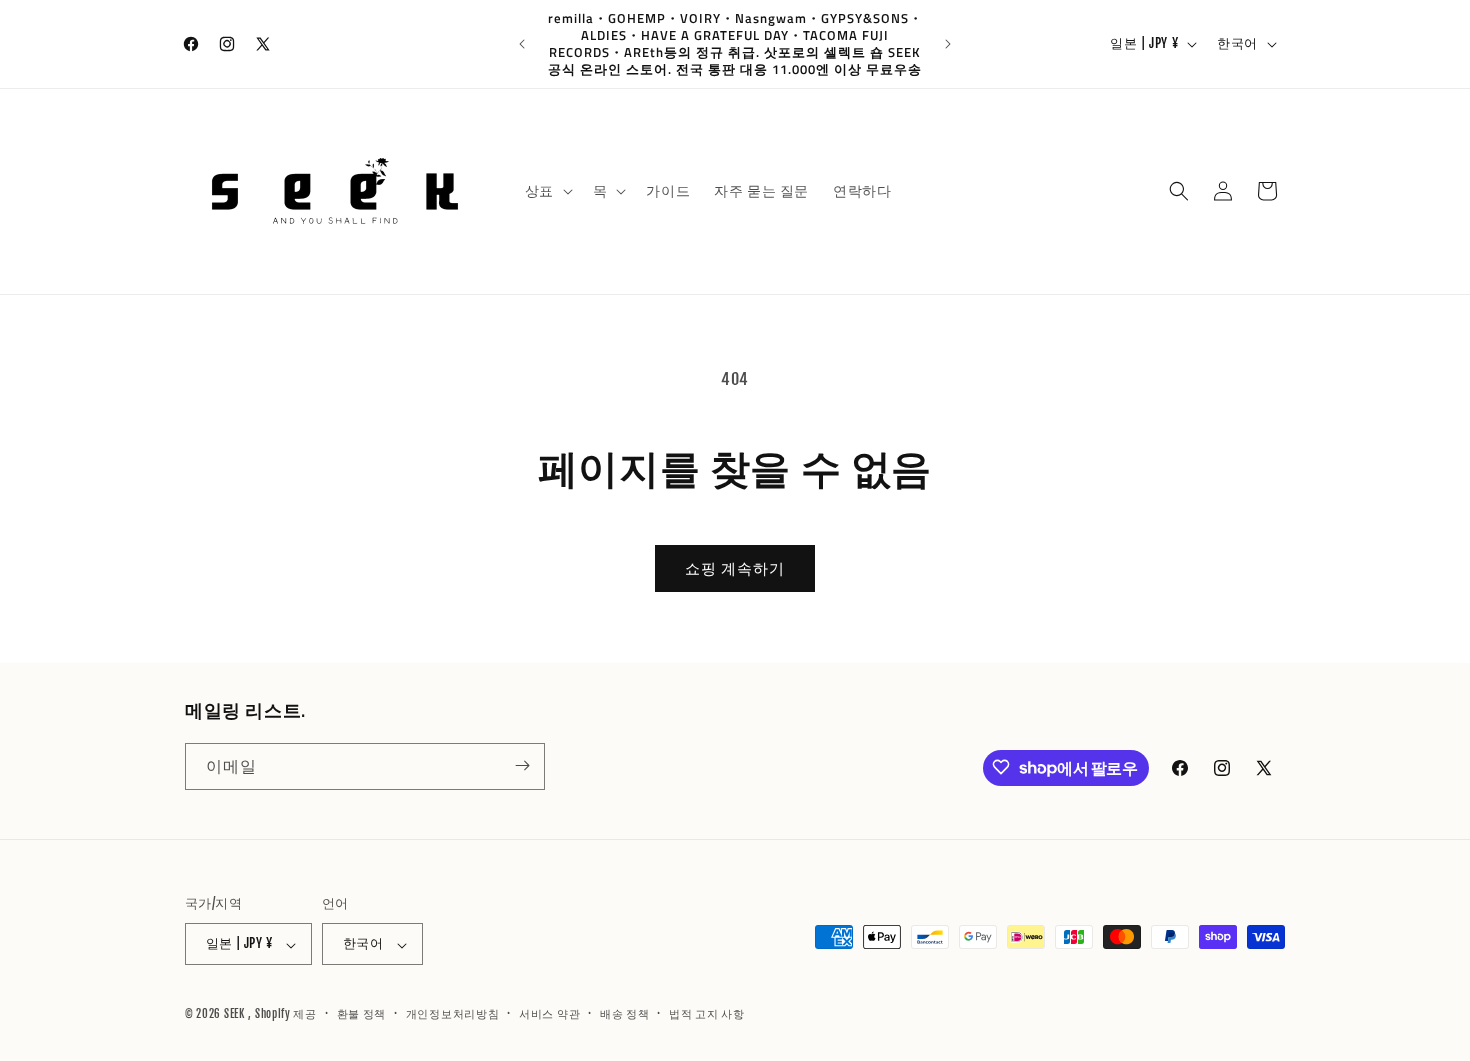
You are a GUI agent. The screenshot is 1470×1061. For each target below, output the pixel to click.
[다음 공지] (948, 44)
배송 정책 (625, 1014)
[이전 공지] (522, 44)
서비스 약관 (549, 1014)
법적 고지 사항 (707, 1014)
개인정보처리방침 (453, 1014)
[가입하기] (522, 765)
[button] (547, 191)
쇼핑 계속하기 (735, 568)
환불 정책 (362, 1014)
